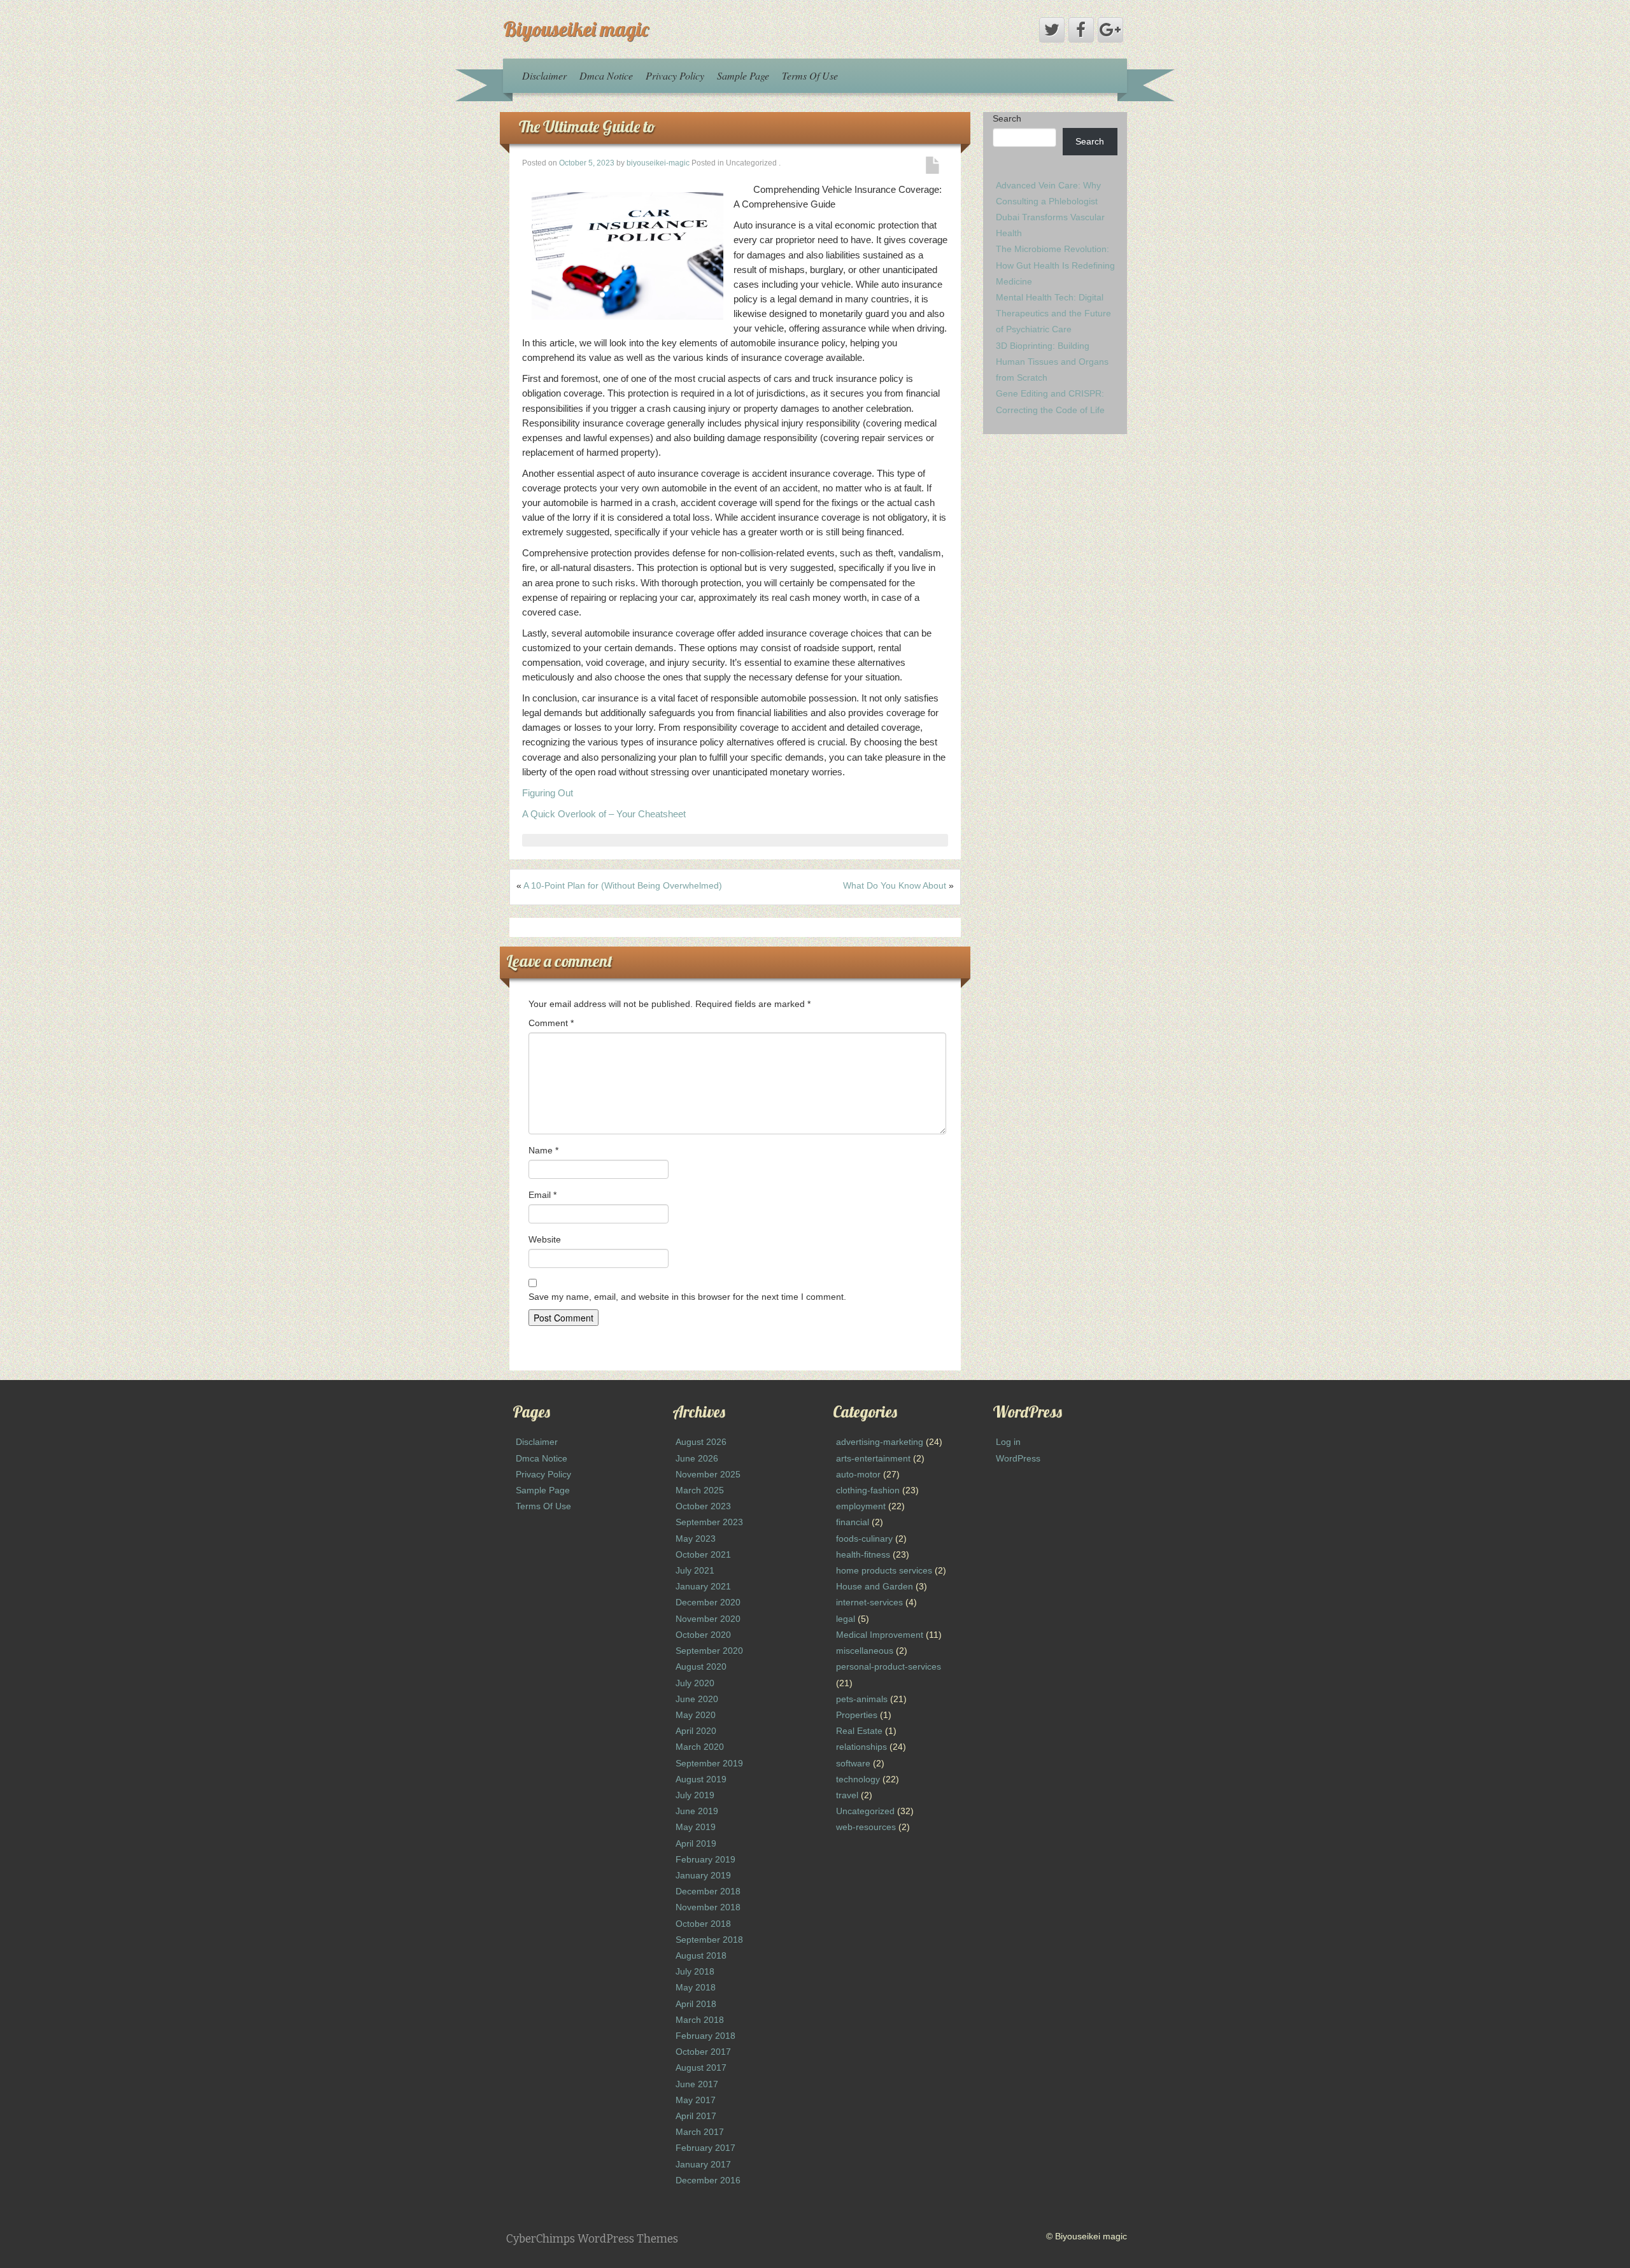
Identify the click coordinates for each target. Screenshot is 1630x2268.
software (853, 1763)
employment (861, 1506)
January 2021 (703, 1586)
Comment (551, 1023)
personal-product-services (889, 1666)
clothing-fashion (868, 1490)
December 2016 (708, 2180)
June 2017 (697, 2084)
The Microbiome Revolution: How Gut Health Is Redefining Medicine (1055, 265)
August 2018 (701, 1955)
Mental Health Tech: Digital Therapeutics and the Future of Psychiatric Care (1053, 313)
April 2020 (696, 1731)
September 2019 (709, 1763)
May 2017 (696, 2100)
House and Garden (875, 1586)
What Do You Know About (895, 885)
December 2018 (708, 1891)
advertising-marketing (880, 1442)
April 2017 (696, 2116)
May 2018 (696, 1987)
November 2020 (708, 1619)
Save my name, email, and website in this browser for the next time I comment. (687, 1297)
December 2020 (708, 1602)
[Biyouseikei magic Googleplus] (1110, 30)
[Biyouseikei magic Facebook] (1081, 30)
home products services (884, 1570)
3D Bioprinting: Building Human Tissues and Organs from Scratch (1052, 362)
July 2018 (695, 1971)
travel (847, 1795)
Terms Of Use (810, 75)
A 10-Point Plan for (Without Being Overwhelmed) (623, 885)
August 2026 (701, 1442)
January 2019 (703, 1875)
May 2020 (696, 1715)
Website (545, 1239)
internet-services (869, 1602)
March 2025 (700, 1490)
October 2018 (703, 1924)
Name (543, 1150)
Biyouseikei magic (576, 29)
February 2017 (705, 2148)
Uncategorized (865, 1811)
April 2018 (696, 2004)
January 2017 (703, 2164)
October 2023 (703, 1506)
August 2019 (701, 1779)
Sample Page (743, 75)
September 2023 (709, 1522)
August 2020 (701, 1666)
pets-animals (862, 1699)
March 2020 (700, 1747)
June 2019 (697, 1811)
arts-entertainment (873, 1458)
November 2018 (708, 1907)
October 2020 (703, 1635)
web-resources (866, 1827)
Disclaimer (544, 75)
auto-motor (858, 1474)
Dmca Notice (606, 75)
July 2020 (695, 1683)
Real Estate (859, 1731)
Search (1007, 118)
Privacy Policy (675, 75)
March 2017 (700, 2132)
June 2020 (697, 1699)
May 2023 (696, 1539)
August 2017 (701, 2067)
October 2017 (703, 2052)
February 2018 (705, 2036)
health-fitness (863, 1554)
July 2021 (695, 1570)
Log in (1008, 1442)
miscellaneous (865, 1651)
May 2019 (696, 1827)
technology (858, 1779)
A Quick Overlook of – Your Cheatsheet (604, 814)
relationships (861, 1747)
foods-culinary (864, 1539)
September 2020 (709, 1651)
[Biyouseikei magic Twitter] (1052, 30)
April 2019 (696, 1843)
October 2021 (703, 1554)
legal (846, 1619)
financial (853, 1522)
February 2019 (705, 1859)
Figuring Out (548, 793)
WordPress (1018, 1458)
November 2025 (708, 1474)
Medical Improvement (880, 1635)
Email (542, 1195)
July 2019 (695, 1795)
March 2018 (700, 2020)
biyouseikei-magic (658, 163)
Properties (857, 1715)
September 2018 (709, 1940)
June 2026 (697, 1458)
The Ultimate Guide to (587, 126)
